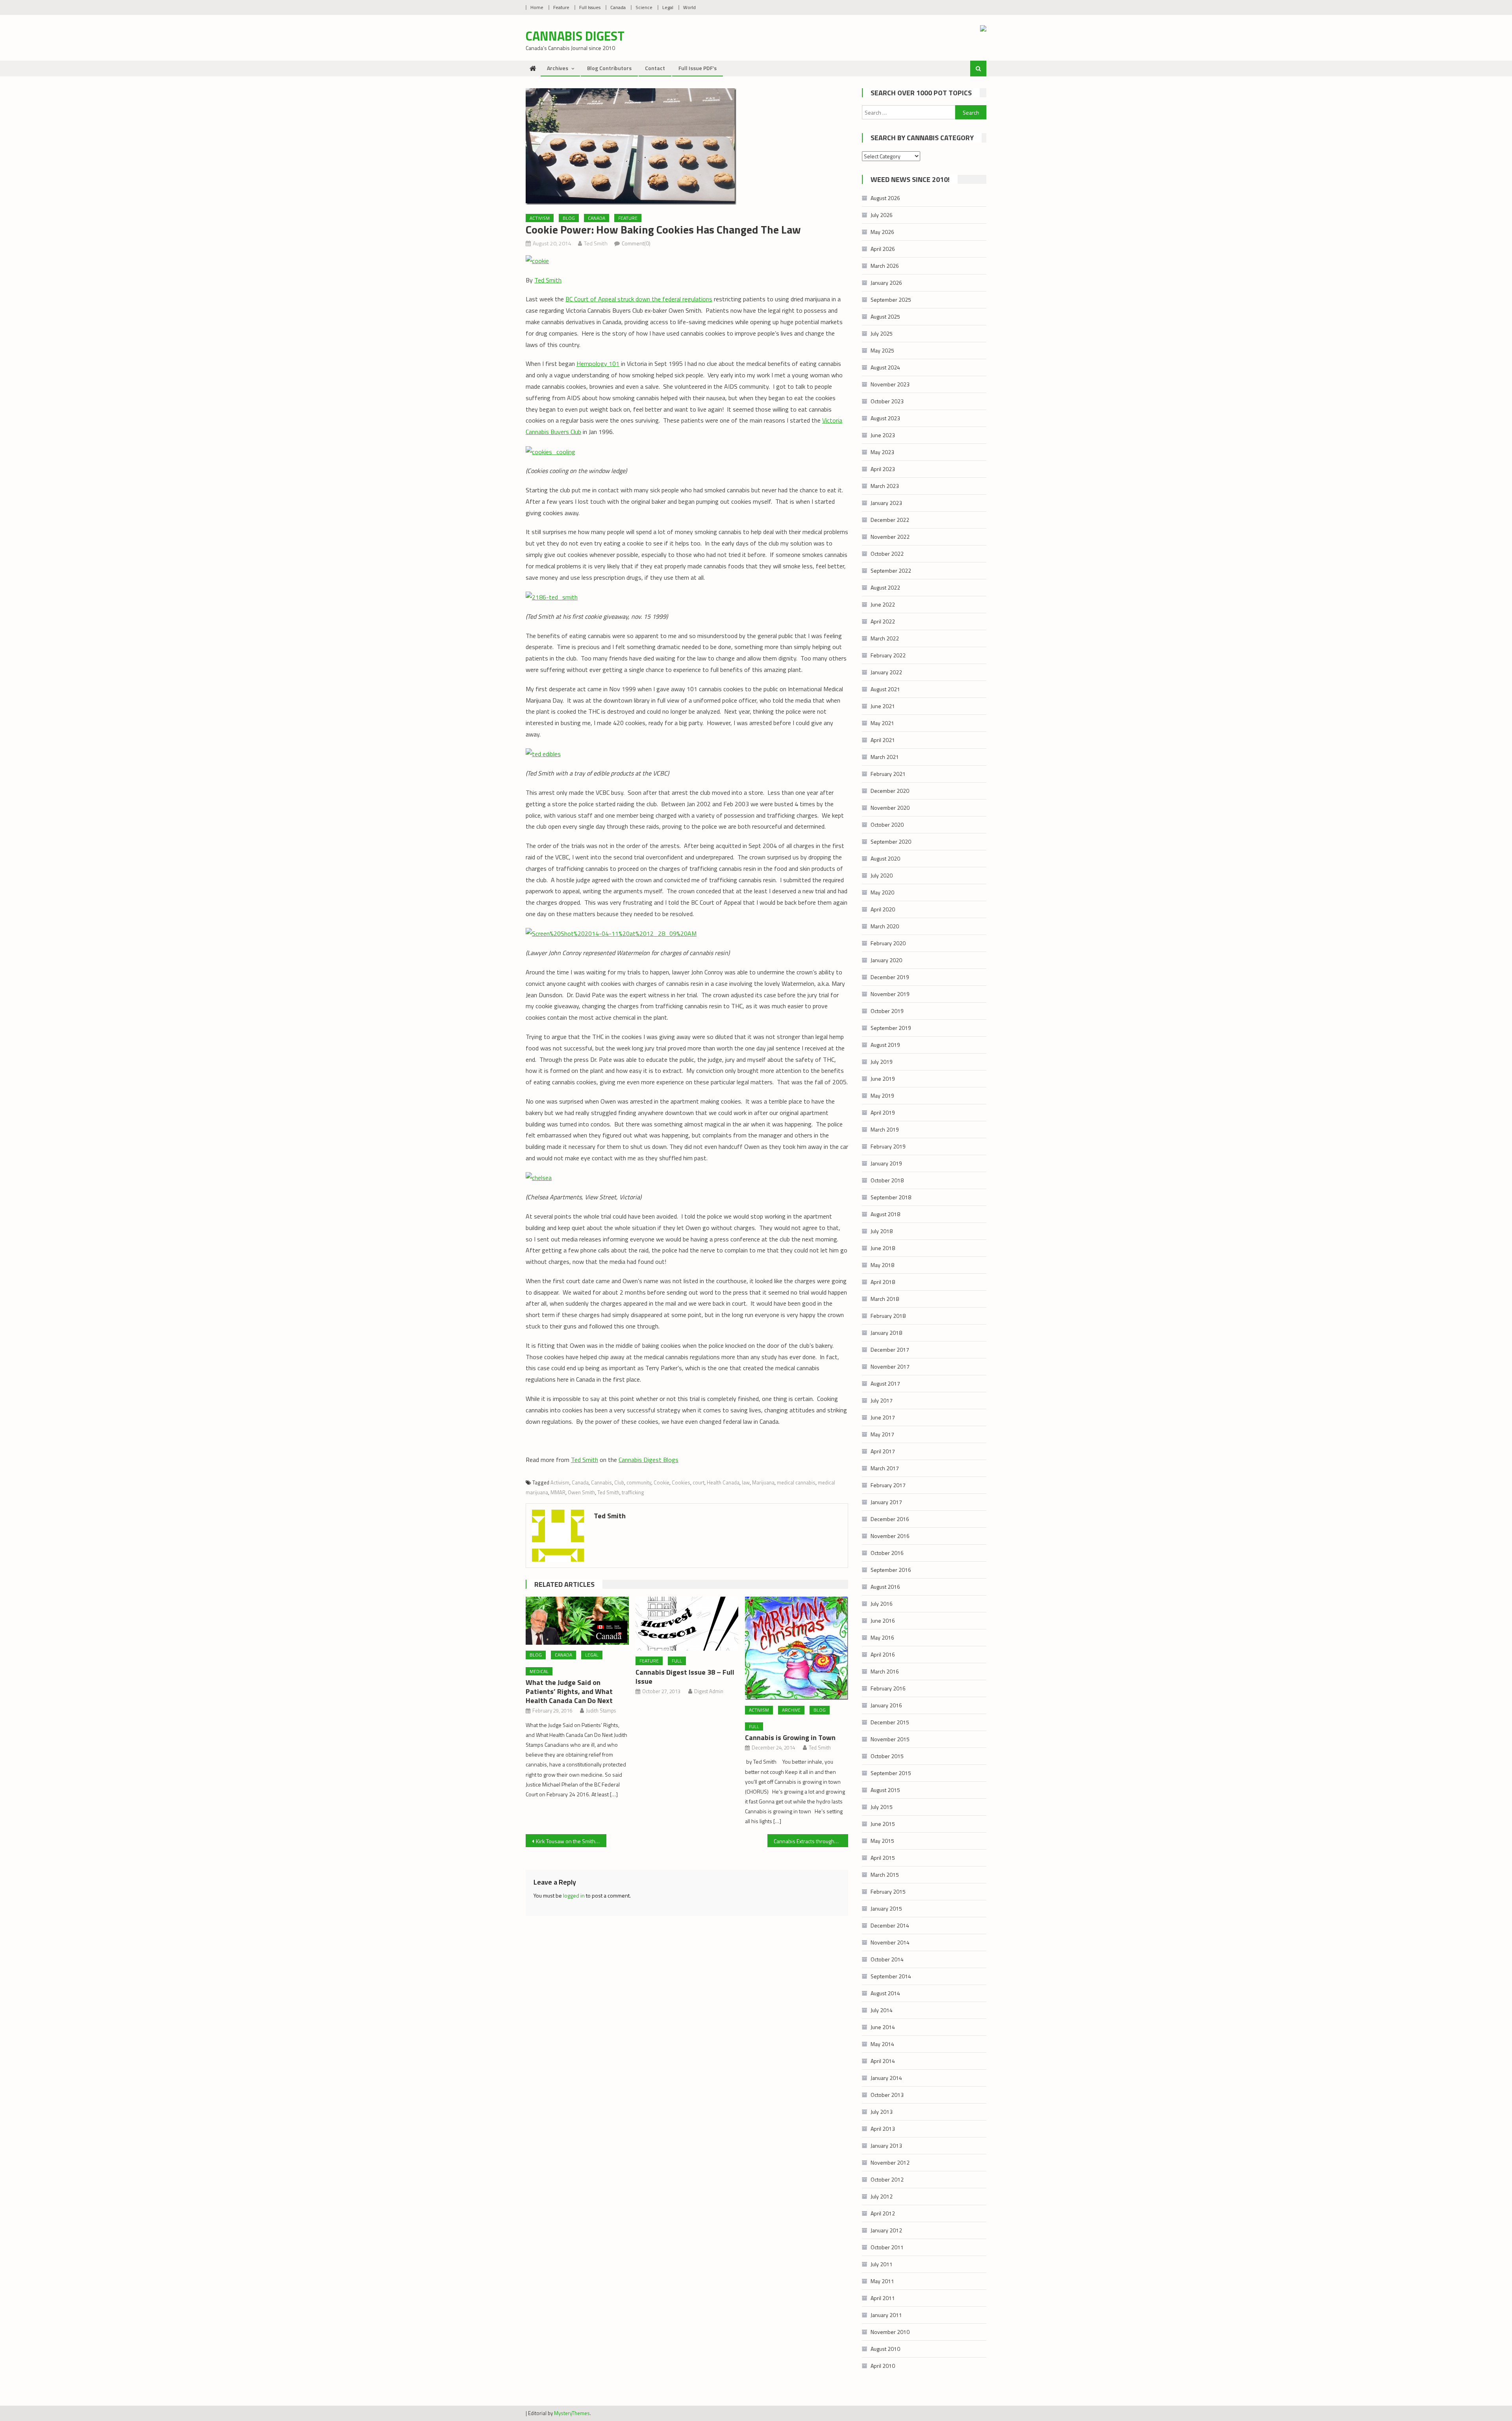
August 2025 (885, 316)
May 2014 (882, 2044)
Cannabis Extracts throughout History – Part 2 (811, 1841)
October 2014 (887, 1959)
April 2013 (883, 2129)
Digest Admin (709, 1691)
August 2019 (885, 1045)
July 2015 (882, 1807)
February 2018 (888, 1316)
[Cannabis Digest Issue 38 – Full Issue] (687, 1624)
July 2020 (882, 875)
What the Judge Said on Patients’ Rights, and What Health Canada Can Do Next (569, 1691)
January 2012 (886, 2230)
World (689, 7)
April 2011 (883, 2298)
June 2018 (883, 1248)
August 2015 (885, 1790)
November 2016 (890, 1536)
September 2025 (891, 300)
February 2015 (888, 1891)
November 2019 (890, 994)
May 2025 (882, 350)
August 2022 (885, 587)
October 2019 (887, 1011)
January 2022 (886, 672)
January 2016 (886, 1705)
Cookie (661, 1482)
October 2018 (887, 1180)
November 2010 (890, 2332)
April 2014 (883, 2061)
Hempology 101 (598, 364)
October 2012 (887, 2179)
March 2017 (885, 1468)
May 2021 (882, 723)
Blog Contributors (609, 68)
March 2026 (885, 266)
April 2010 (883, 2366)
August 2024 (885, 367)
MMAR (558, 1492)
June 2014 (883, 2027)
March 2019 (885, 1129)
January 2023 (886, 503)
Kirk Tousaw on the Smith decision (571, 1841)
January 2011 (886, 2315)
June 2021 (883, 706)
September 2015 (891, 1773)
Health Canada (723, 1482)
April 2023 (883, 469)
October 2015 (887, 1756)
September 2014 (891, 1976)
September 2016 (891, 1570)
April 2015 (883, 1858)
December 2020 (890, 791)
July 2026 (882, 215)
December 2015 (890, 1722)
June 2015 (883, 1824)
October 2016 (887, 1553)
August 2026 (885, 198)
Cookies (681, 1482)
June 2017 (883, 1417)
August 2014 (885, 1993)
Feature (561, 7)
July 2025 (882, 333)
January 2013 (886, 2146)
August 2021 (885, 689)
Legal (668, 7)
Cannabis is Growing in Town (790, 1737)
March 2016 (885, 1671)
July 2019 (882, 1062)
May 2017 (882, 1434)
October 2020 (887, 825)
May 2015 (882, 1841)
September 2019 (891, 1028)
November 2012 (890, 2162)
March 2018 (885, 1299)
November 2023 (890, 384)
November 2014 (890, 1942)
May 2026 (882, 232)
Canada (618, 7)
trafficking (633, 1492)
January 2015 (886, 1908)
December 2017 (890, 1350)
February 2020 (888, 943)
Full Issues (590, 7)
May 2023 (882, 452)
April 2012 (883, 2213)
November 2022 (890, 537)
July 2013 (882, 2112)
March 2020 (885, 926)
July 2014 (882, 2010)
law (746, 1482)
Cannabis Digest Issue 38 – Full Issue (685, 1677)
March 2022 (885, 638)
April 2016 (883, 1654)
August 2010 (885, 2349)
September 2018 (891, 1197)
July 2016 (882, 1604)
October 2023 (887, 401)
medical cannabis (796, 1482)
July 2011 (882, 2264)
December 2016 (890, 1519)
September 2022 (891, 570)
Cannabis (601, 1482)
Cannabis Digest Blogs (649, 1460)
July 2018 (882, 1231)
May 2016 (882, 1637)
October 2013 (887, 2095)
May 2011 (882, 2281)
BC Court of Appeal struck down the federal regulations (639, 299)
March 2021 (885, 757)
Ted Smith (596, 243)
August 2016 (885, 1587)
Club (619, 1482)
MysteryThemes (572, 2413)
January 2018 (886, 1333)
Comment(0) (636, 243)
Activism (540, 218)
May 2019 (882, 1095)
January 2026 (886, 283)
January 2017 (886, 1502)
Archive (791, 1710)
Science (644, 7)
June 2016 (883, 1620)
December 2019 (890, 977)
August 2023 (885, 418)
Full (677, 1661)
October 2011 (887, 2247)
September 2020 (891, 841)
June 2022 (883, 604)
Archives (558, 68)
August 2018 (885, 1214)
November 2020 (890, 808)
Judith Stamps (601, 1710)
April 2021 (883, 740)
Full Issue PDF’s (698, 68)
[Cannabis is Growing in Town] (797, 1648)
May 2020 (882, 892)
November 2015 (890, 1739)
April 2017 (883, 1451)
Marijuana (763, 1482)
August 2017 (885, 1383)
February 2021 (888, 774)
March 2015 (885, 1875)
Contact (655, 68)
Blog (569, 218)
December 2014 (890, 1925)
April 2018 (883, 1282)
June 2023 (883, 435)
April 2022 (883, 621)
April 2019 (883, 1112)
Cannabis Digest (575, 36)
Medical (539, 1671)
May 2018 (882, 1265)
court (699, 1482)
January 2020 (886, 960)
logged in (574, 1895)
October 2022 (887, 554)
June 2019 (883, 1079)
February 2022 (888, 655)
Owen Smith (581, 1492)
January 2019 (886, 1163)
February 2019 (888, 1146)
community (639, 1482)
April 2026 (883, 249)
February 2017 (888, 1485)
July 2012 (882, 2196)
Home (537, 7)
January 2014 (886, 2078)
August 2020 (885, 858)
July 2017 (882, 1400)
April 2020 (883, 909)
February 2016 (888, 1688)
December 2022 (890, 520)
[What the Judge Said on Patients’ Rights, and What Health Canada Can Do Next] (577, 1621)
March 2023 (885, 486)
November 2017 (890, 1366)
